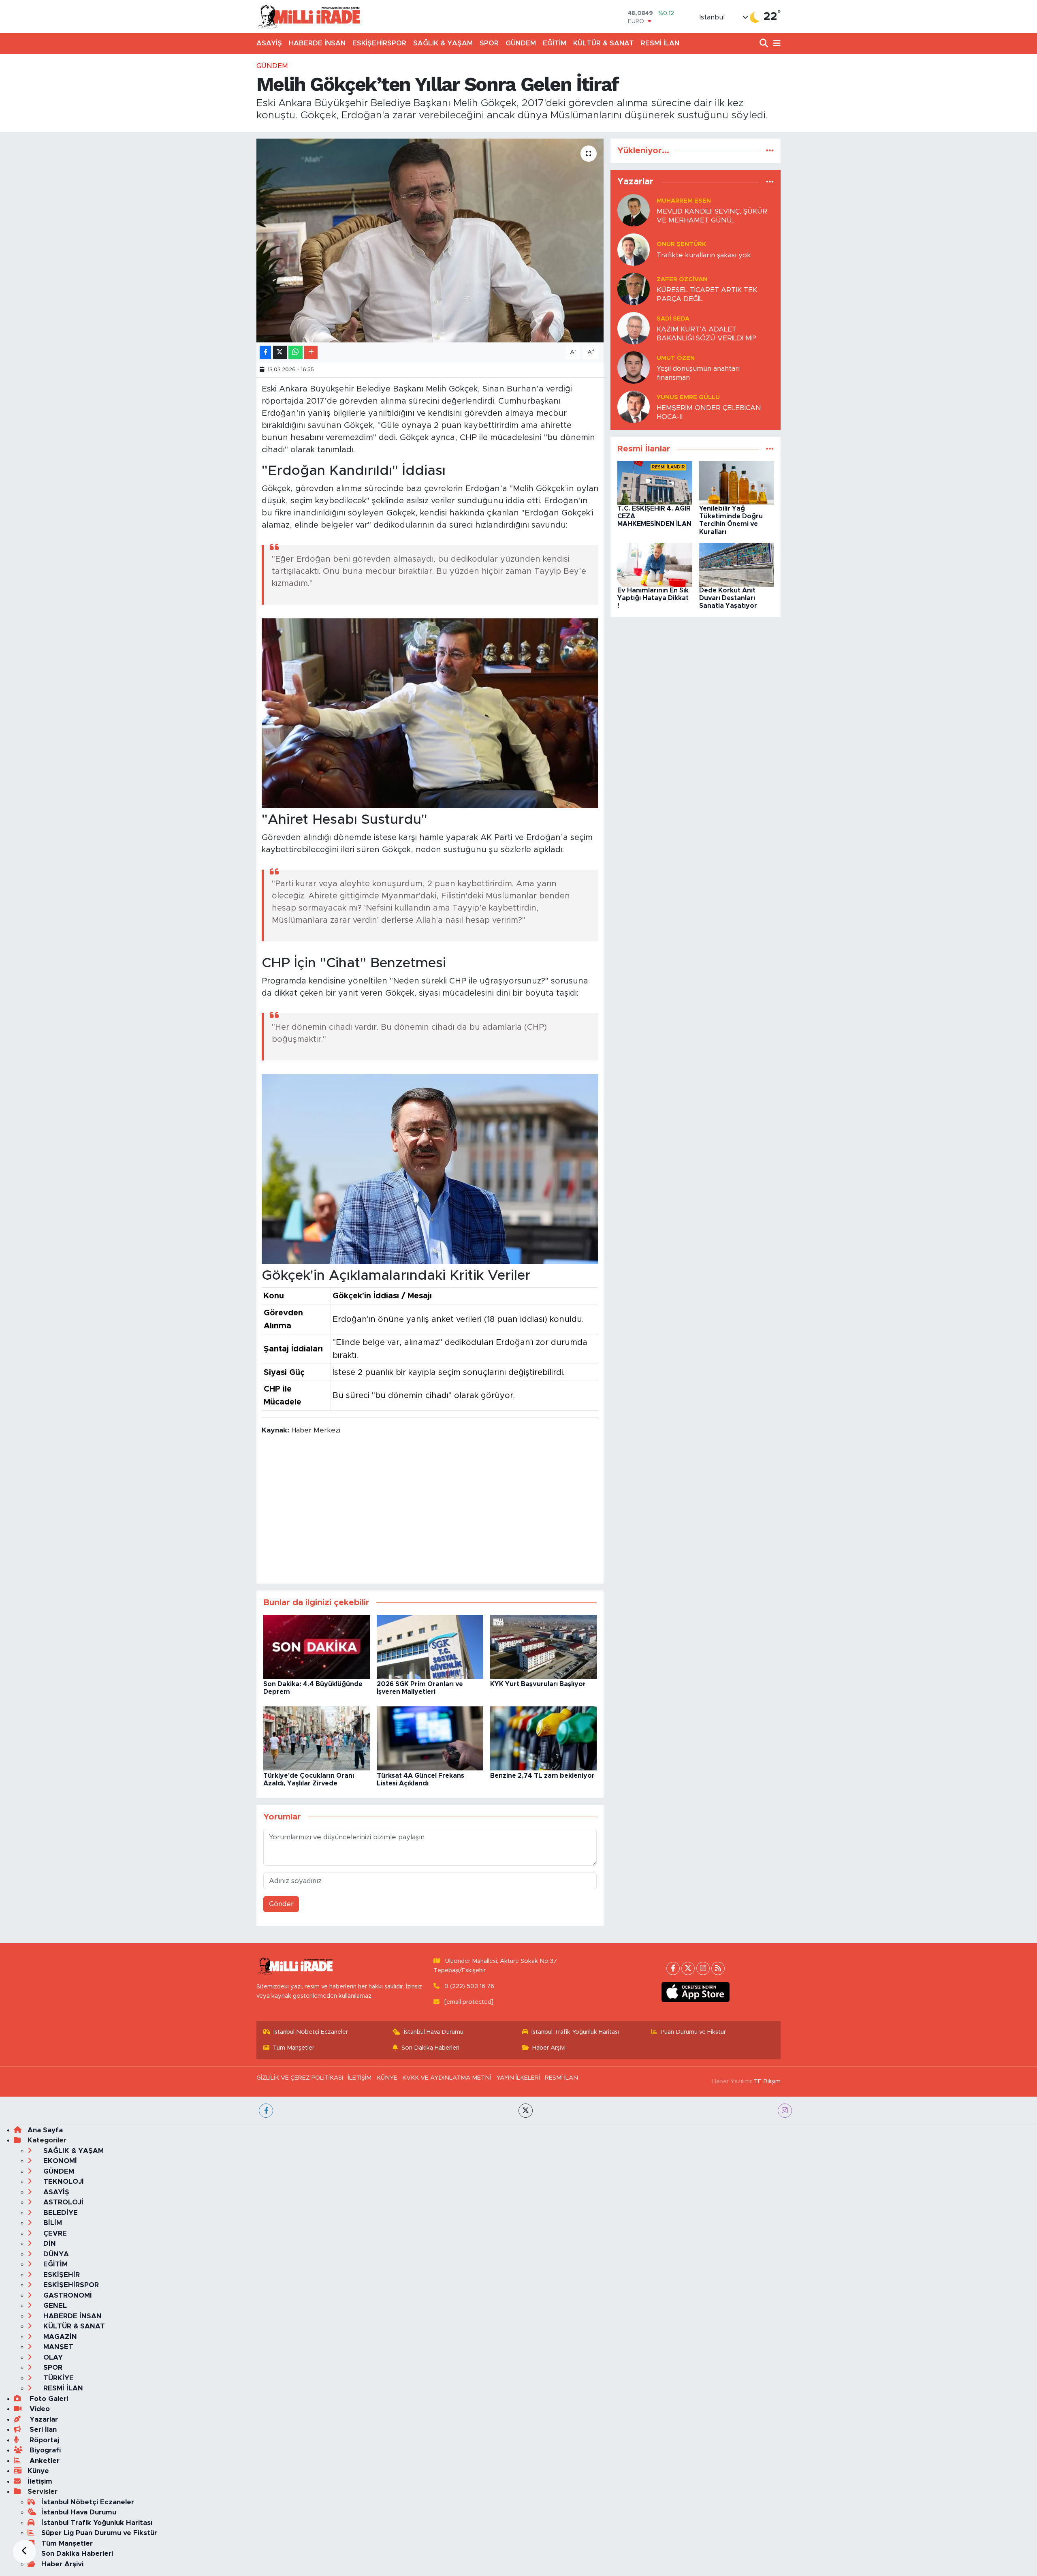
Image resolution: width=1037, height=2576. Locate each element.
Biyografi (44, 2450)
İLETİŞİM (360, 2078)
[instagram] (785, 2111)
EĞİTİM (555, 43)
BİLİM (52, 2223)
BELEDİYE (60, 2213)
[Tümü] (770, 151)
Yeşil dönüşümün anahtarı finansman (698, 373)
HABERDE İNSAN (317, 43)
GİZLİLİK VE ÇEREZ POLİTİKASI (300, 2078)
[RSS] (718, 1968)
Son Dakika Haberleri (430, 2048)
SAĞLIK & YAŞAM (443, 43)
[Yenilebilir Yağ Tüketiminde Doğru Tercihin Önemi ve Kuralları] (737, 482)
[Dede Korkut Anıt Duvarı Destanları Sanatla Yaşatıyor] (737, 564)
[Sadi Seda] (634, 328)
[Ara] (765, 44)
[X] (688, 1968)
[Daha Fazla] (311, 352)
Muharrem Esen (684, 201)
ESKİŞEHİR (61, 2275)
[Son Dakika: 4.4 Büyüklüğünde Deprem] (317, 1646)
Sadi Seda (673, 319)
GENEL (54, 2306)
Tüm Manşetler (293, 2048)
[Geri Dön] (24, 2552)
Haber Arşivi (549, 2048)
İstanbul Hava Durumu (434, 2032)
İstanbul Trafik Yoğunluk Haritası (575, 2032)
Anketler (44, 2461)
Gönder (281, 1904)
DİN (49, 2244)
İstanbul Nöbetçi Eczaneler (311, 2032)
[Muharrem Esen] (634, 210)
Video (39, 2409)
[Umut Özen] (634, 367)
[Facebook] (673, 1968)
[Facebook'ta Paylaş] (265, 352)
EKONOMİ (59, 2161)
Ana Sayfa (45, 2130)
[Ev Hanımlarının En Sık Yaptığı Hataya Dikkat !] (655, 564)
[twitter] (526, 2111)
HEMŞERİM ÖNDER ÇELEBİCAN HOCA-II (709, 412)
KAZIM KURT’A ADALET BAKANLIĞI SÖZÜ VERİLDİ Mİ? (706, 333)
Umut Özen (676, 358)
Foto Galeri (48, 2399)
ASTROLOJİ (62, 2202)
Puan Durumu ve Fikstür (693, 2032)
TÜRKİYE (58, 2378)
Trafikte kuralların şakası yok (704, 255)
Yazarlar (43, 2419)
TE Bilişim (767, 2081)
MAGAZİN (59, 2337)
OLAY (52, 2357)
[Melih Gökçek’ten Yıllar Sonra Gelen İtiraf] (430, 240)
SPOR (489, 43)
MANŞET (57, 2347)
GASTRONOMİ (67, 2295)
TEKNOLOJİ (63, 2182)
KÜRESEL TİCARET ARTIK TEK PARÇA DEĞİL (707, 294)
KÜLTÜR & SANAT (604, 43)
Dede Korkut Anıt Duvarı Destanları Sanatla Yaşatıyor (728, 598)
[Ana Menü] (775, 44)
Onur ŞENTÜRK (681, 244)
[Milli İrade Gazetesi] (309, 16)
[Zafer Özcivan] (634, 289)
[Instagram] (703, 1968)
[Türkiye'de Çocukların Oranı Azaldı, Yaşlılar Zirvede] (317, 1738)
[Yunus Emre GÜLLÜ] (634, 407)
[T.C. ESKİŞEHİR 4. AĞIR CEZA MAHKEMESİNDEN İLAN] (655, 482)
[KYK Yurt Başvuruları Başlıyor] (543, 1646)
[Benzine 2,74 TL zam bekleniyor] (543, 1738)
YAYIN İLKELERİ (518, 2078)
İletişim (40, 2481)
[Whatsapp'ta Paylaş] (296, 352)
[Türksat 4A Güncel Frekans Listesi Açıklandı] (430, 1738)
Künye (38, 2471)
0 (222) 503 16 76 (469, 1986)
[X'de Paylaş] (280, 352)
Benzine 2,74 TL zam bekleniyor (542, 1776)
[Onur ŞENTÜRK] (634, 249)
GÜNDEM (521, 43)
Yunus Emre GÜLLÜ (688, 397)
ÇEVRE (54, 2233)
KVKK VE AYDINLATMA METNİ (447, 2078)
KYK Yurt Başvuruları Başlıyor (538, 1684)
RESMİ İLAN (660, 43)
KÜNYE (387, 2078)
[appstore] (696, 1992)
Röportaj (43, 2440)
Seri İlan (42, 2430)
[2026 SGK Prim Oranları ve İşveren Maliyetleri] (430, 1646)
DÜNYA (55, 2254)
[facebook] (266, 2111)
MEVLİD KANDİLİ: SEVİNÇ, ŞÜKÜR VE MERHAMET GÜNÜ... (712, 216)
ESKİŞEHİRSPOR (379, 43)
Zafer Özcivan (682, 279)
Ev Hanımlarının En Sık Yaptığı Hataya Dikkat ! (653, 598)
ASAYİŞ (269, 43)
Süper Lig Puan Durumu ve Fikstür (99, 2533)
